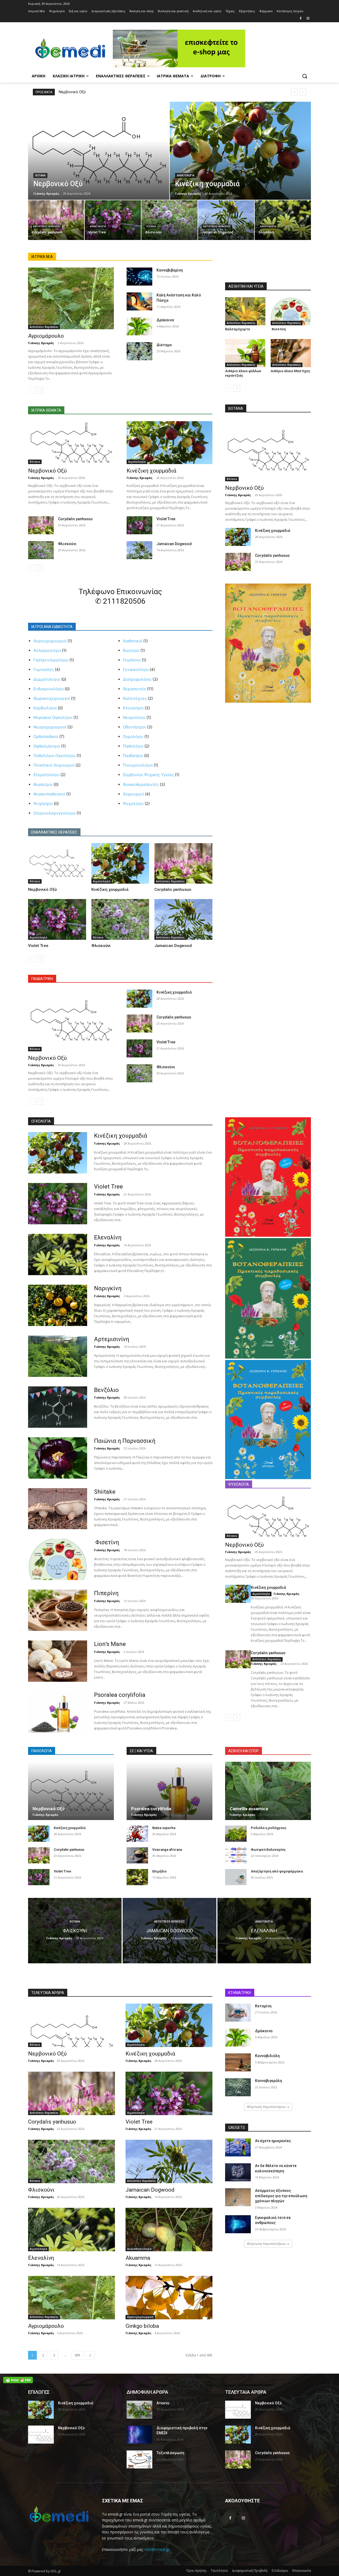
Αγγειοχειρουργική (140, 2317)
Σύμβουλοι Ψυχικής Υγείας (148, 775)
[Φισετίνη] (291, 311)
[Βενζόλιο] (58, 1407)
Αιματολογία (186, 175)
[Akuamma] (169, 2230)
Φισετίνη (278, 329)
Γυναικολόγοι (136, 669)
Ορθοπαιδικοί (46, 737)
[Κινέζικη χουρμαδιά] (240, 151)
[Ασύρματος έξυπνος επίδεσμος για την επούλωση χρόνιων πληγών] (238, 2197)
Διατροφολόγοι (137, 679)
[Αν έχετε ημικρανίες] (238, 2147)
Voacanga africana (167, 1850)
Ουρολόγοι (133, 737)
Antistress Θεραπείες (47, 226)
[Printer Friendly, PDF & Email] (18, 2380)
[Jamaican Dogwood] (226, 220)
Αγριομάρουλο (46, 336)
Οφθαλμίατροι (47, 746)
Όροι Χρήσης (197, 2571)
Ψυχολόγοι (133, 804)
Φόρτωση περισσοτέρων (266, 2107)
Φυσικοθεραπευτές (141, 784)
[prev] (294, 92)
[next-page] (40, 390)
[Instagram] (308, 19)
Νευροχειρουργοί (50, 727)
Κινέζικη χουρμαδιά (151, 471)
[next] (303, 92)
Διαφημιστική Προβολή (250, 2571)
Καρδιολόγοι (45, 708)
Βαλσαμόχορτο (238, 329)
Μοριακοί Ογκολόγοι (53, 717)
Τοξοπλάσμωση (170, 2453)
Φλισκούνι (67, 544)
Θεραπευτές (134, 689)
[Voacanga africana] (137, 1855)
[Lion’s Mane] (58, 1661)
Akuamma (138, 2258)
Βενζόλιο (106, 1390)
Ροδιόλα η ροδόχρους (269, 1828)
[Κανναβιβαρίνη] (139, 277)
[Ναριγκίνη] (58, 1305)
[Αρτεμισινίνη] (58, 1356)
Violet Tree (166, 519)
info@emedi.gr (157, 2549)
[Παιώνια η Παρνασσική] (58, 1458)
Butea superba (164, 1828)
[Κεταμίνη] (238, 2013)
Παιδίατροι (133, 756)
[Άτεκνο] (139, 2410)
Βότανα (40, 175)
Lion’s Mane (110, 1644)
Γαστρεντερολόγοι (51, 660)
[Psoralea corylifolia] (58, 1712)
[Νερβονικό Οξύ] (99, 151)
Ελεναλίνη (108, 1237)
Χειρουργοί (133, 794)
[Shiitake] (58, 1509)
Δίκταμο (164, 345)
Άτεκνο (163, 2403)
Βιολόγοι (131, 650)
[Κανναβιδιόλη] (238, 2062)
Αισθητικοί (133, 641)
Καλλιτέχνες (135, 698)
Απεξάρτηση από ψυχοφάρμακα (277, 1871)
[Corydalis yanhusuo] (56, 220)
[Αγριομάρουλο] (71, 298)
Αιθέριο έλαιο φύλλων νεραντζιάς (243, 373)
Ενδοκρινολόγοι (48, 689)
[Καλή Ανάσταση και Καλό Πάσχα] (139, 301)
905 (77, 2355)
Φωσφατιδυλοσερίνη (268, 1850)
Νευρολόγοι (134, 717)
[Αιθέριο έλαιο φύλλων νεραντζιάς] (245, 353)
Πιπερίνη (106, 1593)
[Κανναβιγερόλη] (238, 2087)
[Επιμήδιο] (137, 1877)
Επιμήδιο (159, 1871)
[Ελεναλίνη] (283, 220)
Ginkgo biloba (142, 2326)
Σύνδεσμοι (280, 2571)
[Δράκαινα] (139, 326)
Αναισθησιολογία (139, 2249)
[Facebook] (300, 19)
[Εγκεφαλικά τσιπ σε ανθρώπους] (238, 2224)
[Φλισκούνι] (169, 220)
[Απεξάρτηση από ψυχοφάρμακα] (236, 1877)
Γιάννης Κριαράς (41, 343)
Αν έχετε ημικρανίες (273, 2141)
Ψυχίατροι (43, 804)
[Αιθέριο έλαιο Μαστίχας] (291, 353)
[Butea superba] (137, 1834)
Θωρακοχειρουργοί (52, 698)
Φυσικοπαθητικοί (49, 794)
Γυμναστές (44, 669)
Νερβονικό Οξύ (72, 92)
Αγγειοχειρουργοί (50, 641)
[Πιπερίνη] (58, 1610)
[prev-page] (31, 390)
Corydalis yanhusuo (75, 519)
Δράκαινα (165, 320)
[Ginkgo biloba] (169, 2298)
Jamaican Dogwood (174, 544)
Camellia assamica (249, 1809)
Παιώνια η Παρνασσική (125, 1441)
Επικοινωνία (302, 2571)
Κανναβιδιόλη (267, 2056)
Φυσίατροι (43, 784)
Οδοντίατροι (134, 727)
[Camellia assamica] (268, 1791)
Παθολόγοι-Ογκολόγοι (54, 756)
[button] (305, 76)
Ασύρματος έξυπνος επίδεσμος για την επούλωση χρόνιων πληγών (281, 2196)
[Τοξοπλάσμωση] (139, 2459)
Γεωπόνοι (132, 660)
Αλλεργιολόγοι (47, 650)
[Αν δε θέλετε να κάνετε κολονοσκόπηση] (238, 2172)
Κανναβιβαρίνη (170, 270)
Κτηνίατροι (133, 708)
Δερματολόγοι (47, 679)
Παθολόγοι (133, 746)
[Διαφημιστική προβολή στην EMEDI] (139, 2435)
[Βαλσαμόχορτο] (245, 311)
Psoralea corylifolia (120, 1695)
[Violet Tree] (113, 220)
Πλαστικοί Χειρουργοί (54, 765)
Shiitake (105, 1492)
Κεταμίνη (263, 2006)
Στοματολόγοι (46, 775)
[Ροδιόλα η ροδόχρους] (236, 1834)
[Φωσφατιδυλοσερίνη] (236, 1855)
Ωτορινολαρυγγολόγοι (54, 813)
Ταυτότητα (219, 2571)
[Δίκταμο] (139, 351)
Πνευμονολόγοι (138, 765)
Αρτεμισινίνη (112, 1339)
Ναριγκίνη (108, 1288)
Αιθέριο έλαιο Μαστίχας (291, 371)
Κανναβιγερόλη (269, 2081)
